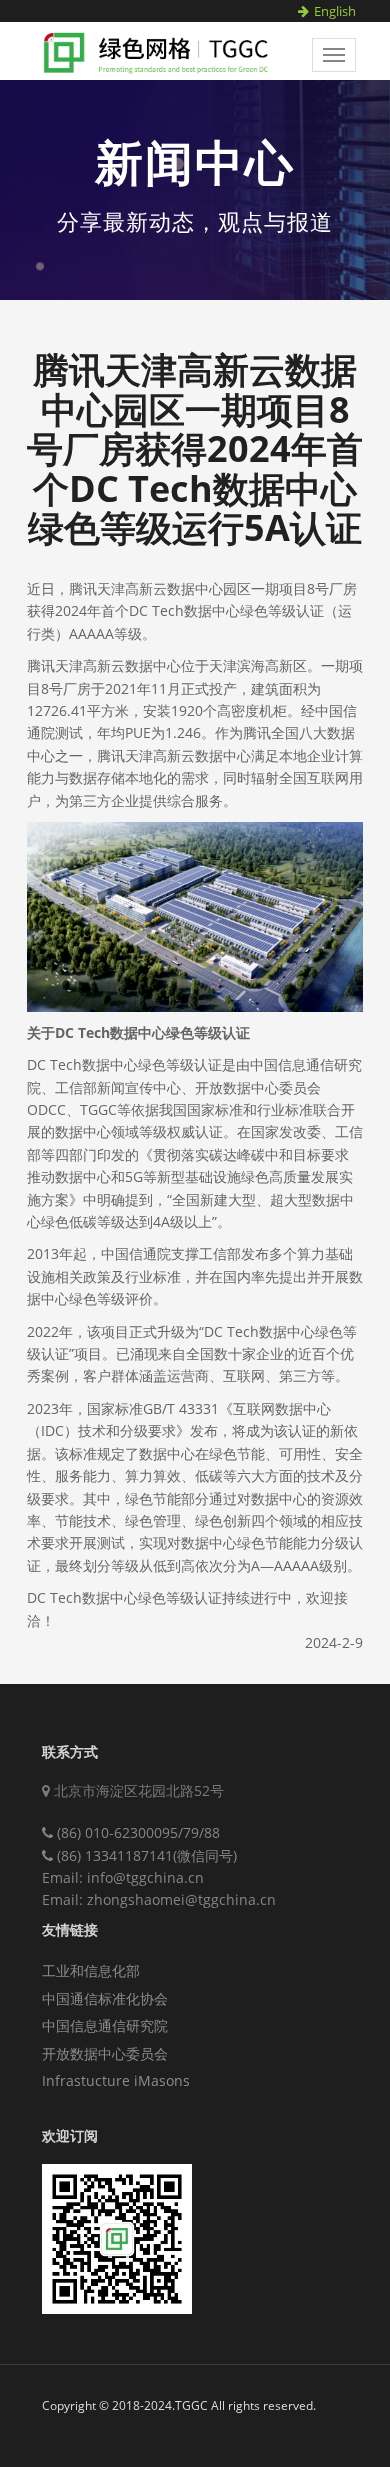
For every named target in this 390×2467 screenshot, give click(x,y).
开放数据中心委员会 (105, 2053)
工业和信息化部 (91, 1970)
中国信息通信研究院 (105, 2025)
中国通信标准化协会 (105, 1998)
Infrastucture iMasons (116, 2080)
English (335, 11)
